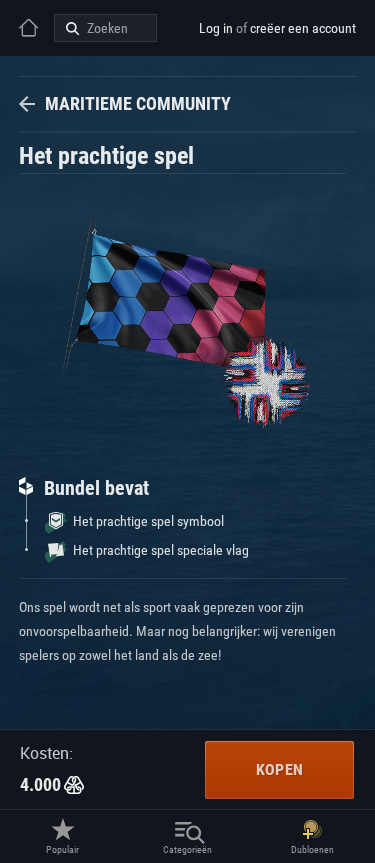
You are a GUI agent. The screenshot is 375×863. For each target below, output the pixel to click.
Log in (216, 28)
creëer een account (303, 28)
